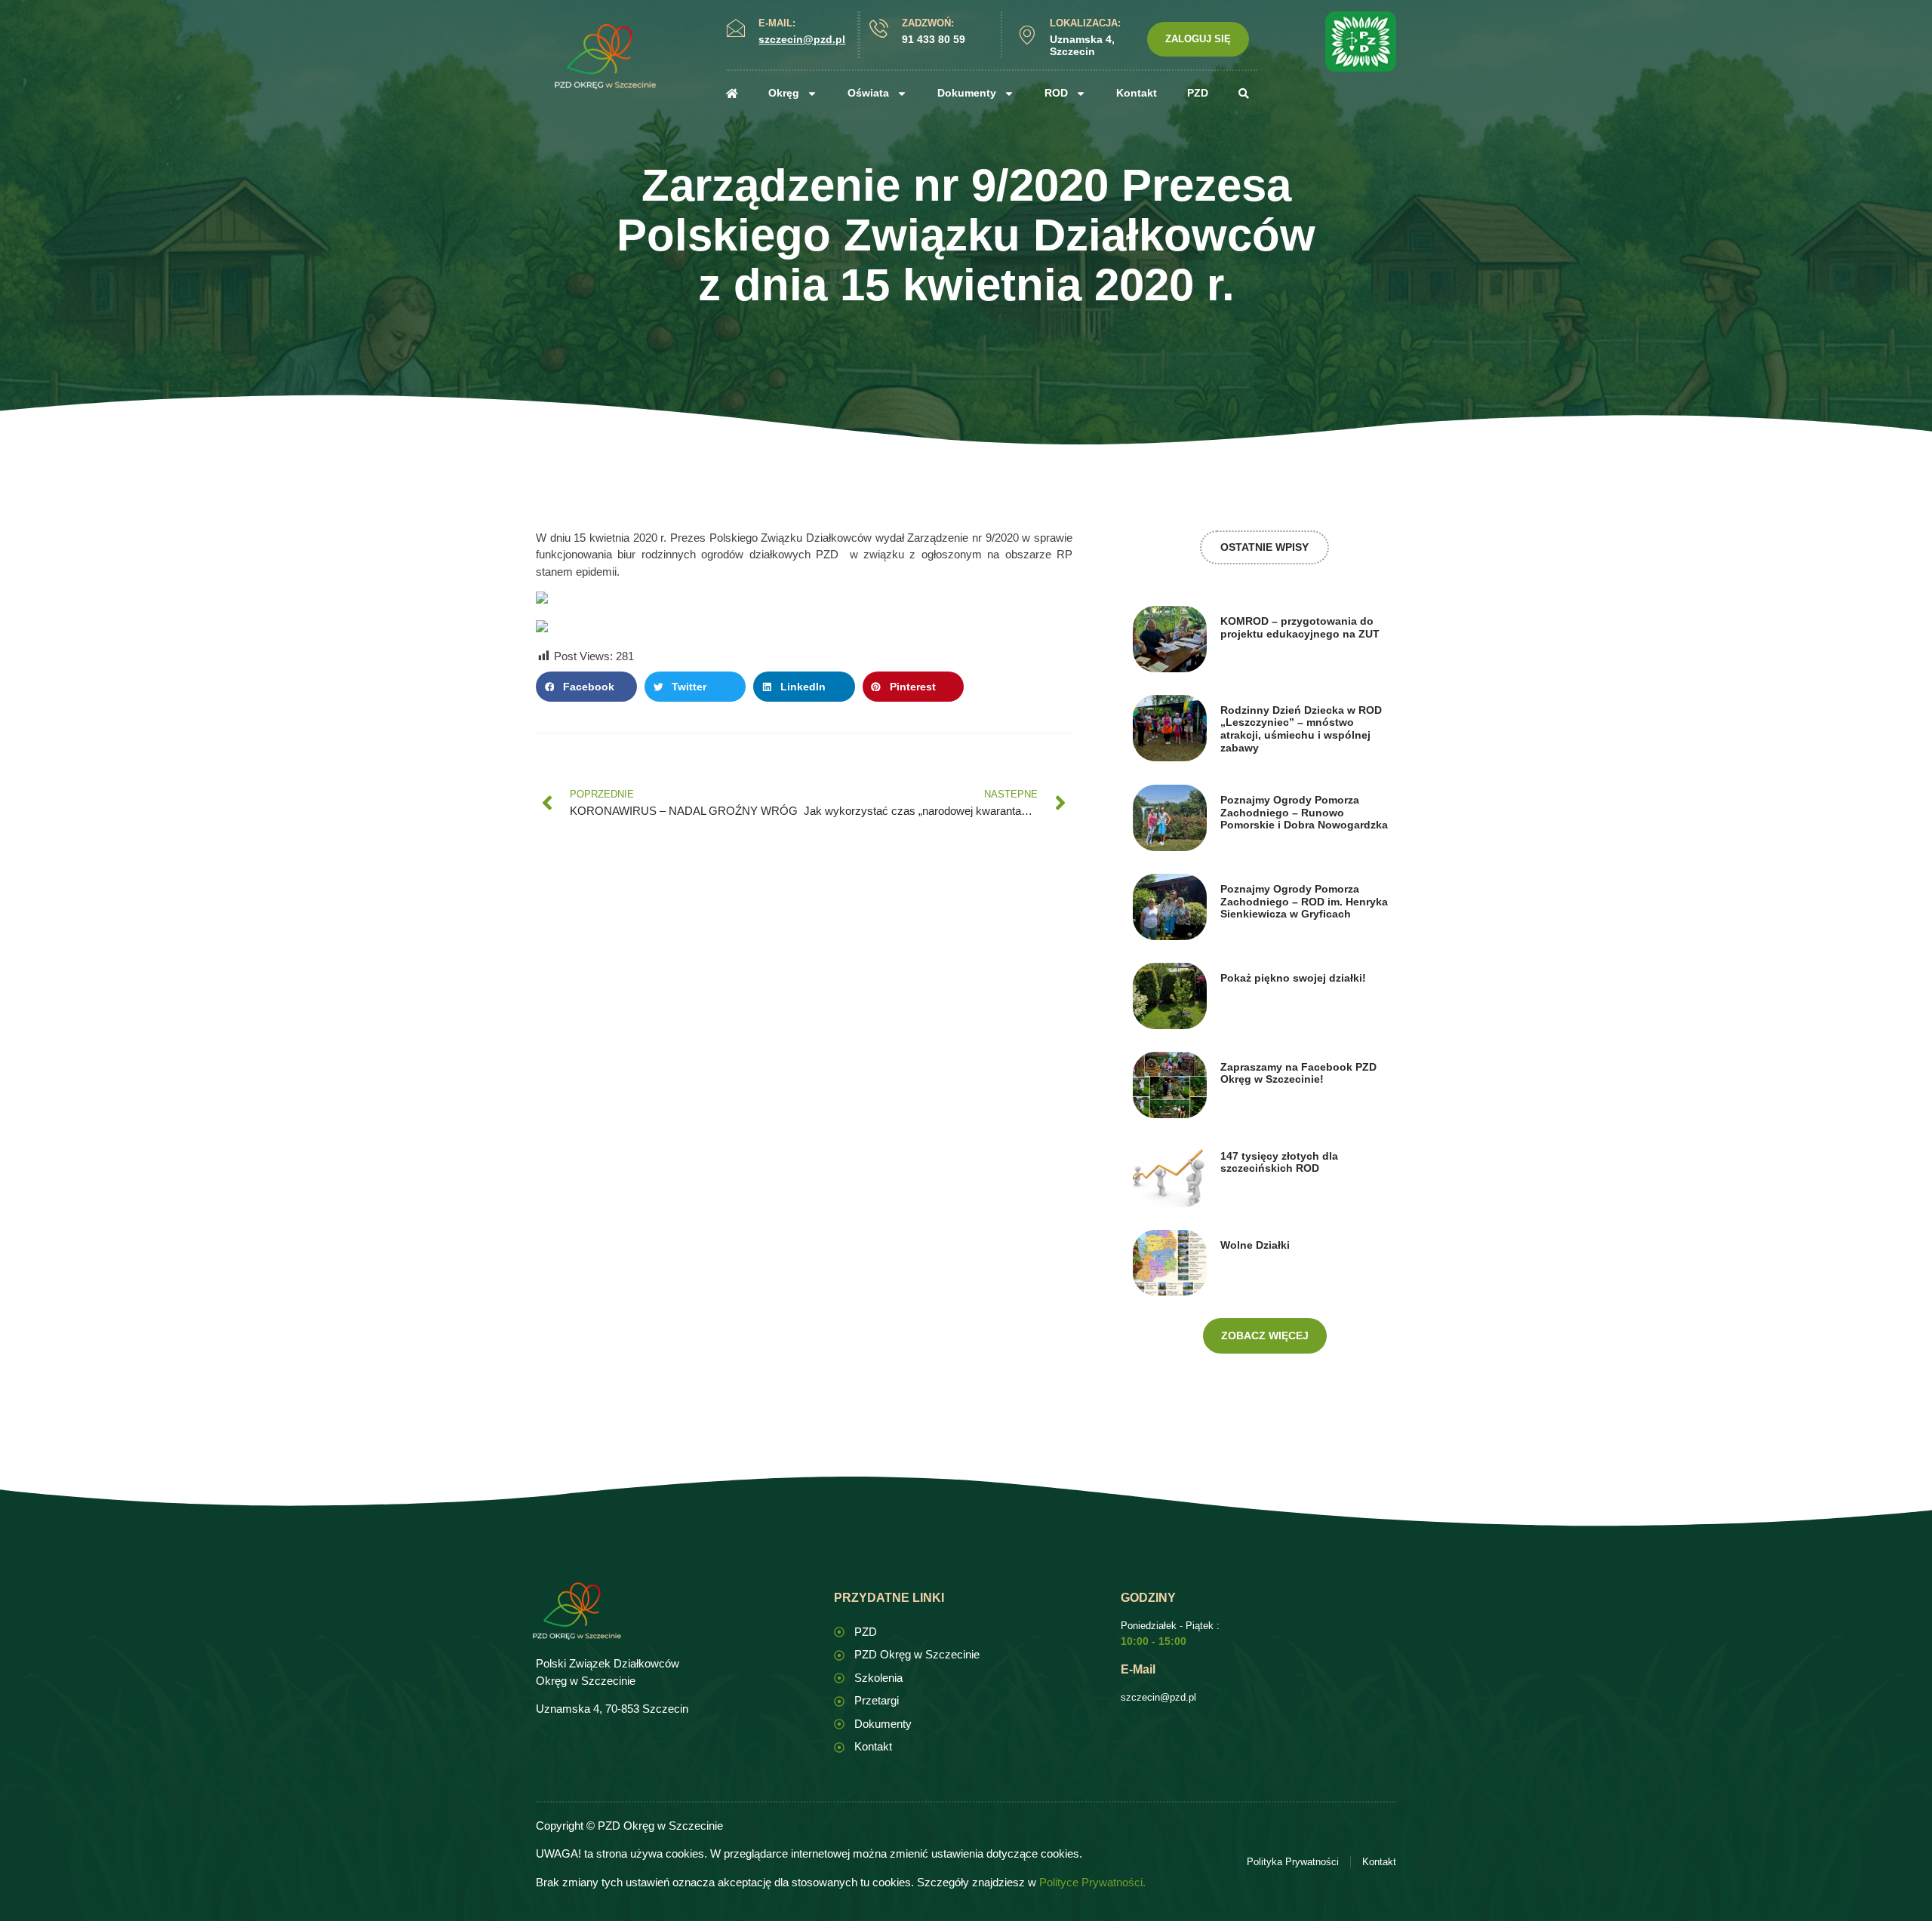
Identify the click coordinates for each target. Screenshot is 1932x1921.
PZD (1198, 93)
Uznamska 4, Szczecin (1082, 46)
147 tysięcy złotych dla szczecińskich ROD (1279, 1162)
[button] (586, 687)
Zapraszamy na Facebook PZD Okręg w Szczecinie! (1298, 1073)
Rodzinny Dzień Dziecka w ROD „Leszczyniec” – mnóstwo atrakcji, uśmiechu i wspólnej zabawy (1301, 729)
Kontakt (1137, 93)
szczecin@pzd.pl (1158, 1697)
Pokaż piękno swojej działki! (1293, 978)
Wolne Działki (1255, 1245)
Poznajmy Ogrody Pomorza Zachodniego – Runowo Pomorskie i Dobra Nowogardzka (1304, 813)
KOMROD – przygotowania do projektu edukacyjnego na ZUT (1300, 627)
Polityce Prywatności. (1092, 1882)
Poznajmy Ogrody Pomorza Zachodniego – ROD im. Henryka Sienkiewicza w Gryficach (1304, 902)
